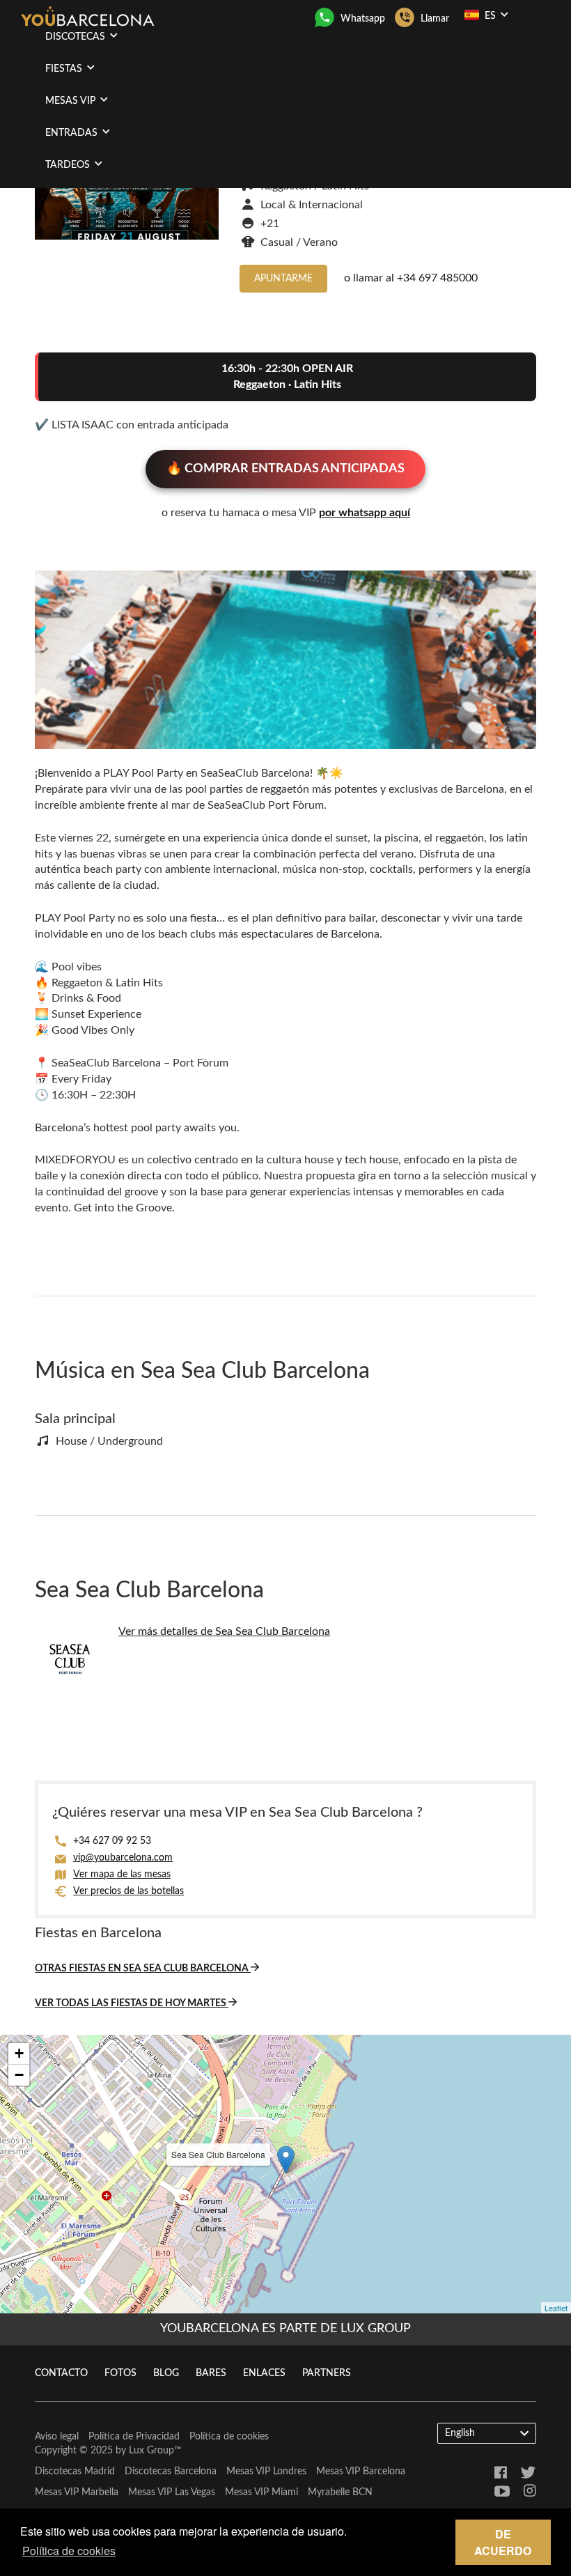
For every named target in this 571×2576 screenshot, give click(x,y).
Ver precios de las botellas (128, 1891)
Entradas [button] (73, 133)
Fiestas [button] (65, 69)
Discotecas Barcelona (171, 2472)
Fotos (120, 2373)
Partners (327, 2373)
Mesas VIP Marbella (77, 2492)
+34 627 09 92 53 (112, 1841)
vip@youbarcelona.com (123, 1858)
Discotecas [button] (77, 37)
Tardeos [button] (69, 165)
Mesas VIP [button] (72, 101)
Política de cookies (229, 2437)
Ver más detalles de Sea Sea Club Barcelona (224, 1631)
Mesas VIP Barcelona (361, 2472)
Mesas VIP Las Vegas (172, 2492)
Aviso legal (57, 2437)
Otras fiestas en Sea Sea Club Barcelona (143, 1969)
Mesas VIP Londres (266, 2472)
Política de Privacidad (134, 2437)
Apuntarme (283, 279)
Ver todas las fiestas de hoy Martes (132, 2003)
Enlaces (264, 2373)
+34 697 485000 (437, 278)
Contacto (61, 2373)
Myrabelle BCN (340, 2492)
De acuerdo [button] (503, 2542)
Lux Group (151, 2451)
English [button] (460, 2433)
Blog (166, 2373)
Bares (211, 2373)
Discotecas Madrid (75, 2472)
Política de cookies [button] (69, 2551)
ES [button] (490, 16)
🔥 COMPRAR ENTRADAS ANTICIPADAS (285, 469)
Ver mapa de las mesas (122, 1875)
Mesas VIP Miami (261, 2492)
